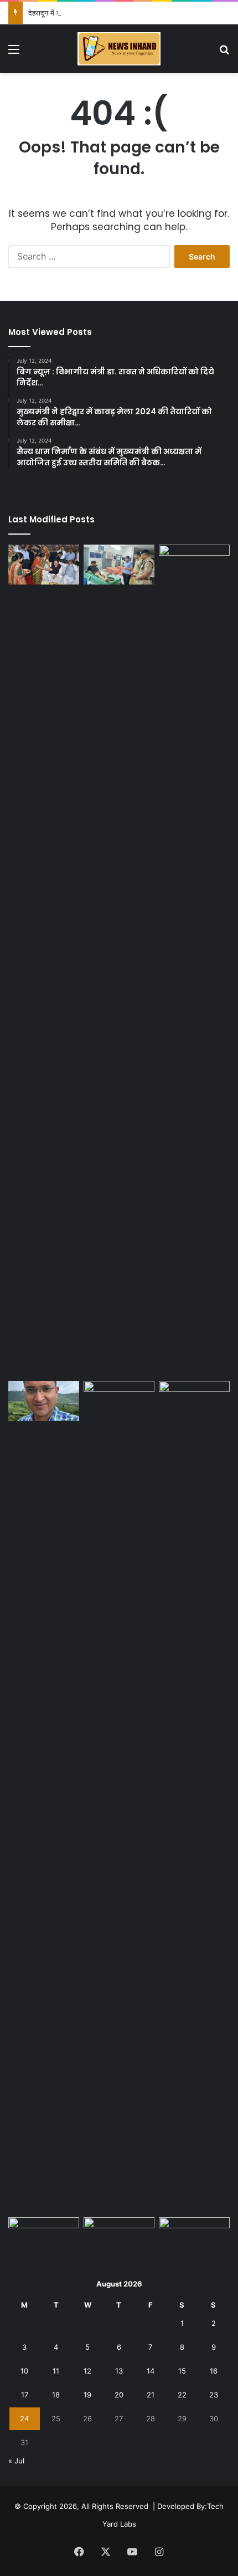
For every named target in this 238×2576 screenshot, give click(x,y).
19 (87, 2395)
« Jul (16, 2461)
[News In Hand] (119, 49)
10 (24, 2371)
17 (25, 2395)
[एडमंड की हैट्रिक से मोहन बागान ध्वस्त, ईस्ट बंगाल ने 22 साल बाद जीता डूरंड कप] (194, 961)
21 (151, 2395)
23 (214, 2395)
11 (56, 2371)
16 (214, 2371)
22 (182, 2395)
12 (87, 2371)
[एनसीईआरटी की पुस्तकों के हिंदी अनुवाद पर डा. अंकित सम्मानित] (44, 1401)
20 (119, 2395)
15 (182, 2371)
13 (119, 2371)
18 (56, 2395)
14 (151, 2371)
